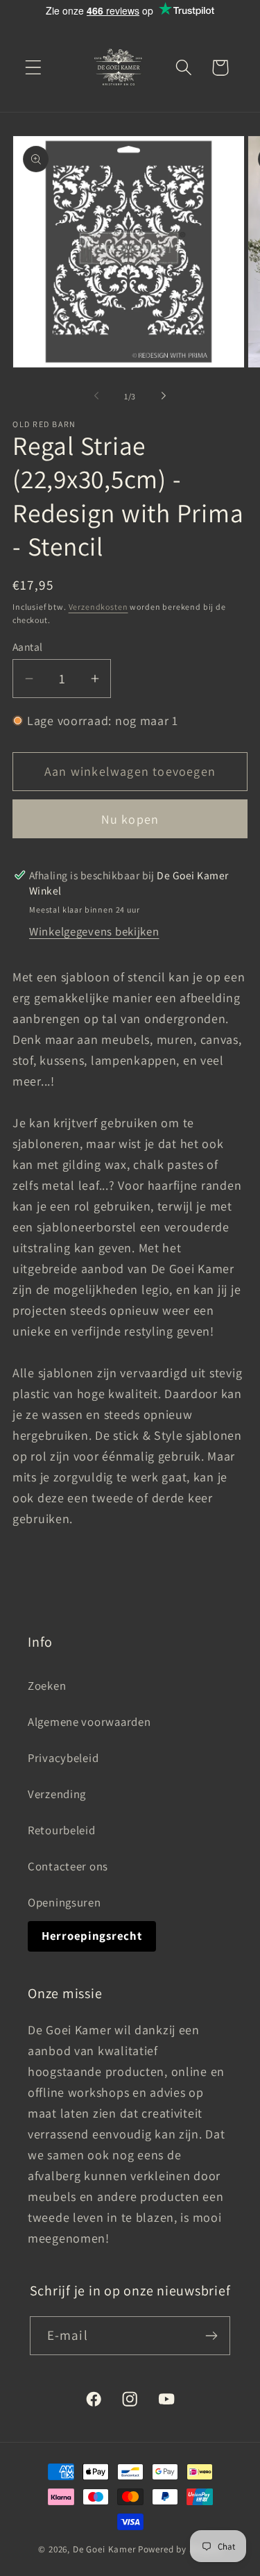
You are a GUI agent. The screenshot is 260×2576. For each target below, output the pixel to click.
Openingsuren (64, 1902)
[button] (34, 68)
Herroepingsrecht (92, 1936)
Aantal (28, 647)
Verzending (57, 1794)
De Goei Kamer (104, 2549)
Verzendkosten (98, 607)
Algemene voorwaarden (89, 1722)
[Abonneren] (212, 2336)
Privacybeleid (63, 1758)
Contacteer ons (68, 1866)
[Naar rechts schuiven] (164, 396)
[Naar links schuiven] (96, 396)
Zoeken (47, 1686)
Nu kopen (130, 819)
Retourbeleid (62, 1830)
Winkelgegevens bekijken (94, 931)
